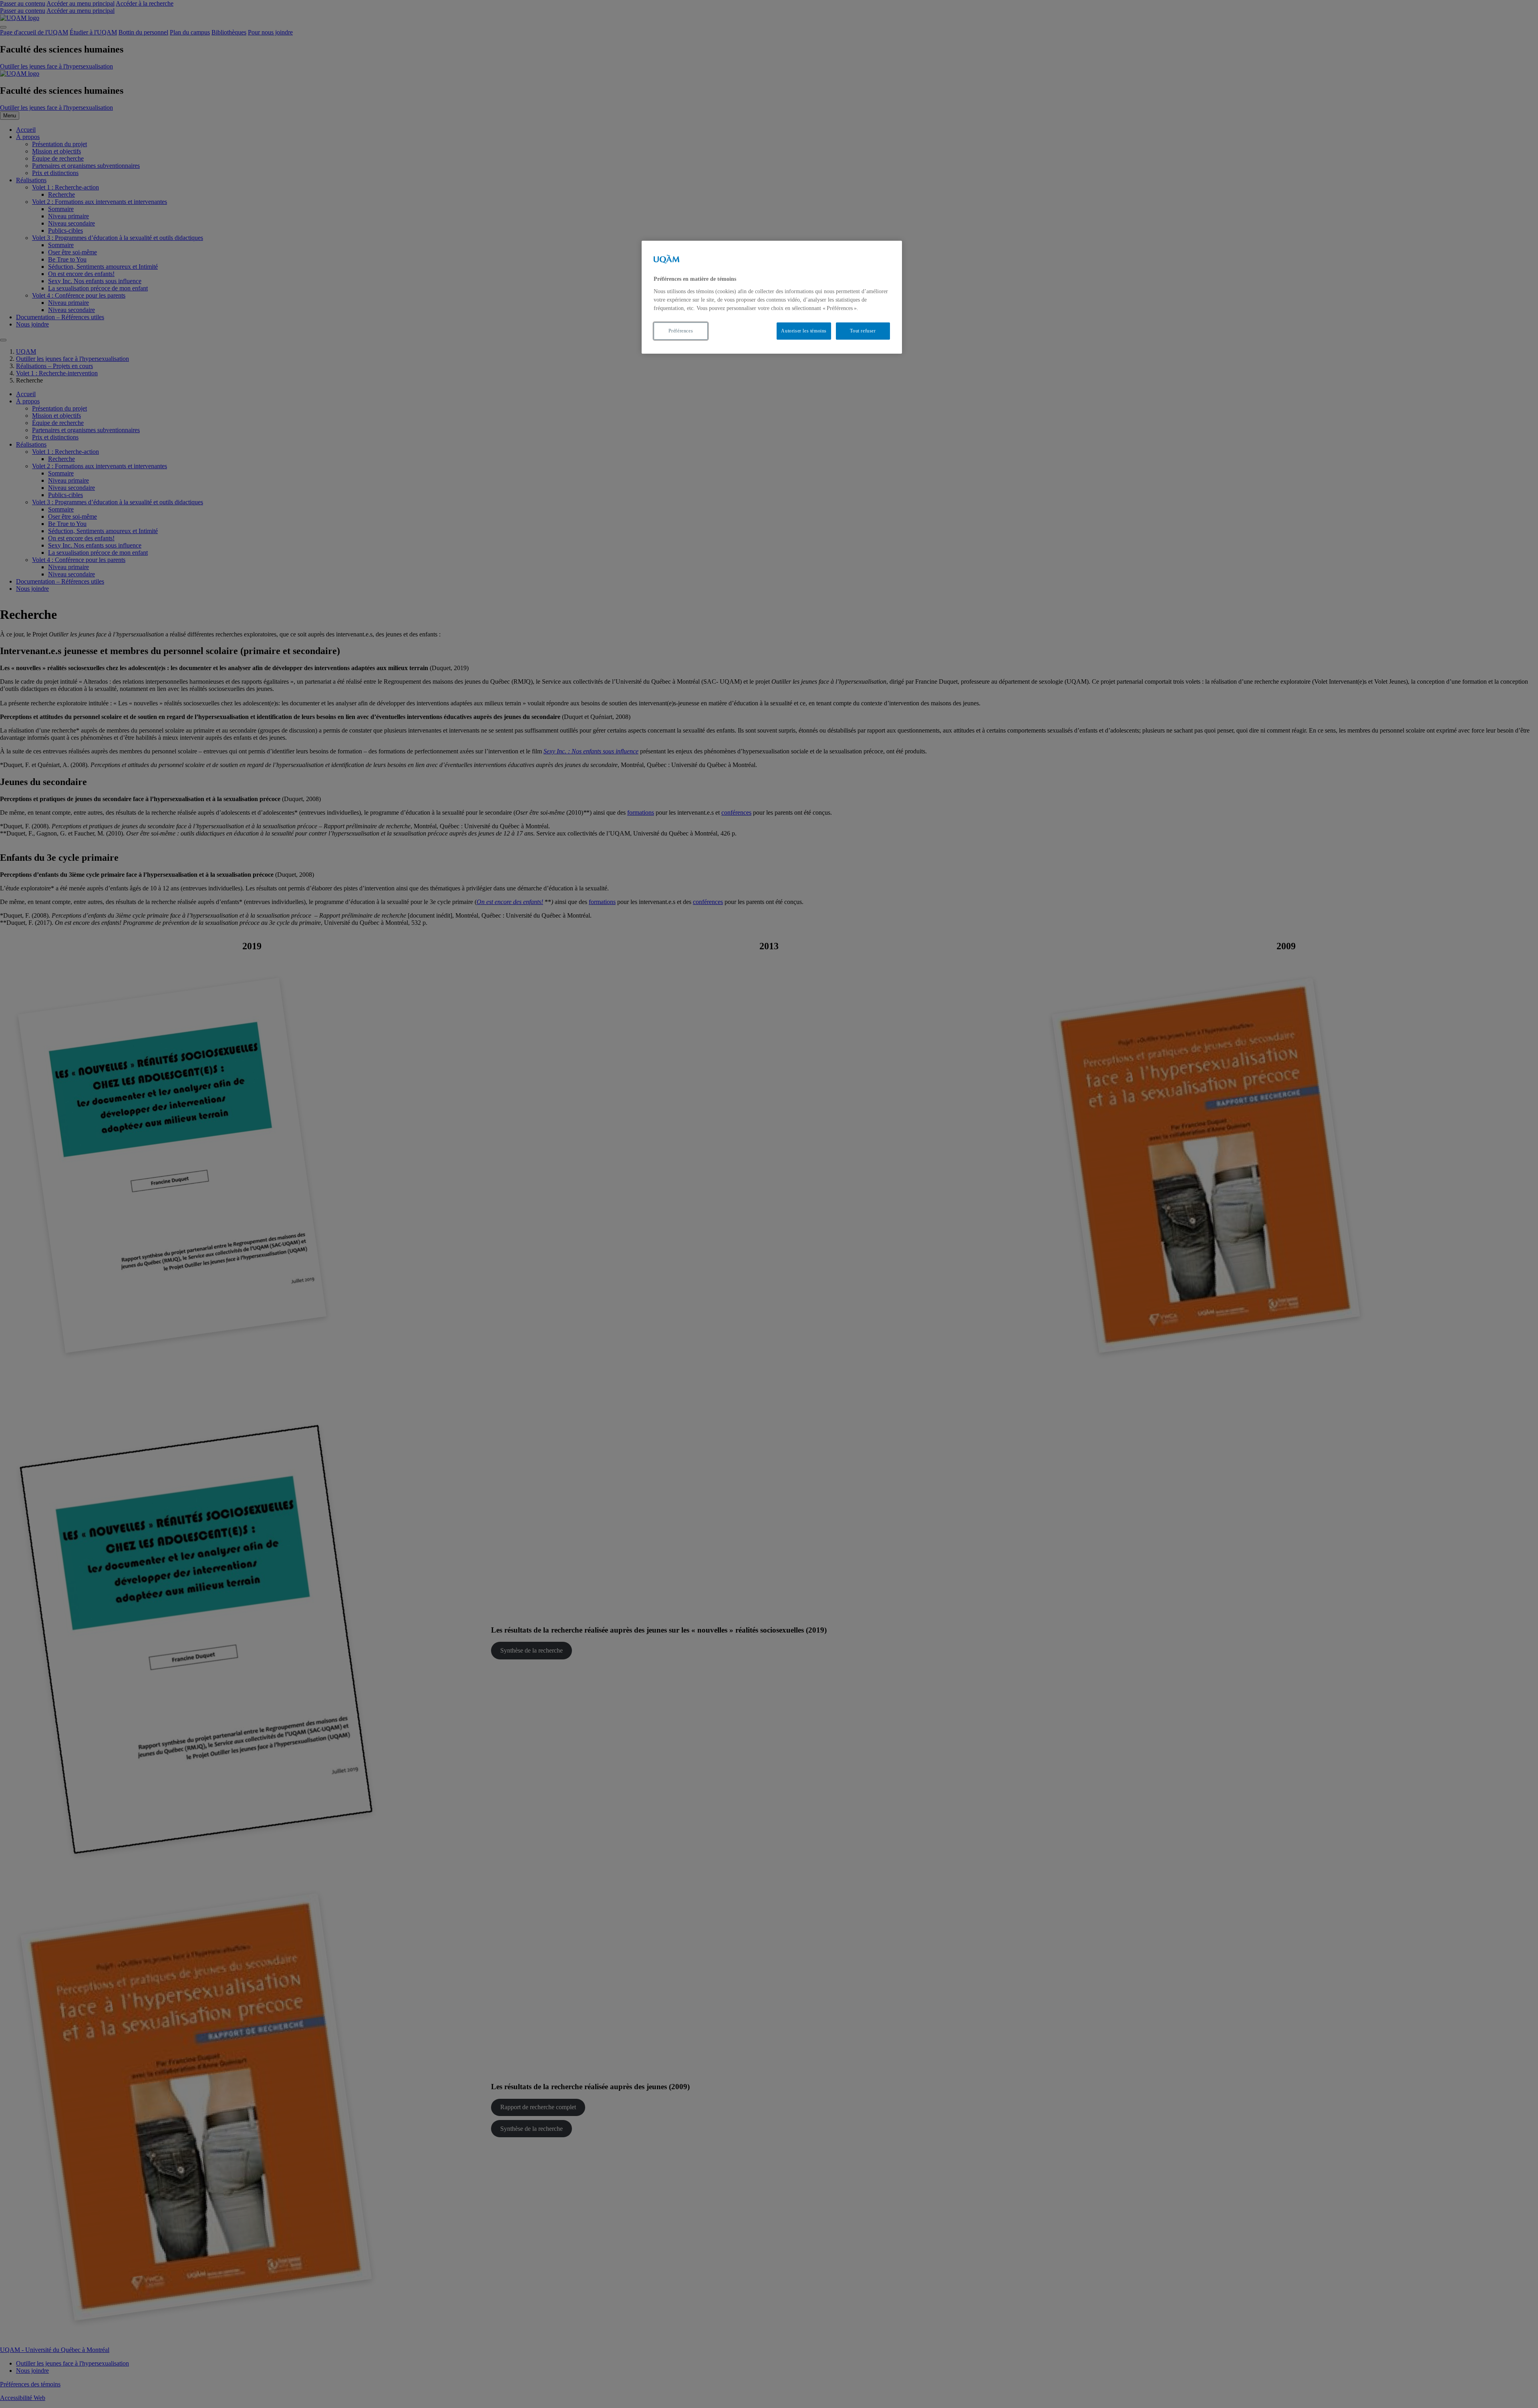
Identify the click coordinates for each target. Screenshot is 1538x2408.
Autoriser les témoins (804, 331)
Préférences (681, 331)
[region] (772, 297)
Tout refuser (863, 331)
